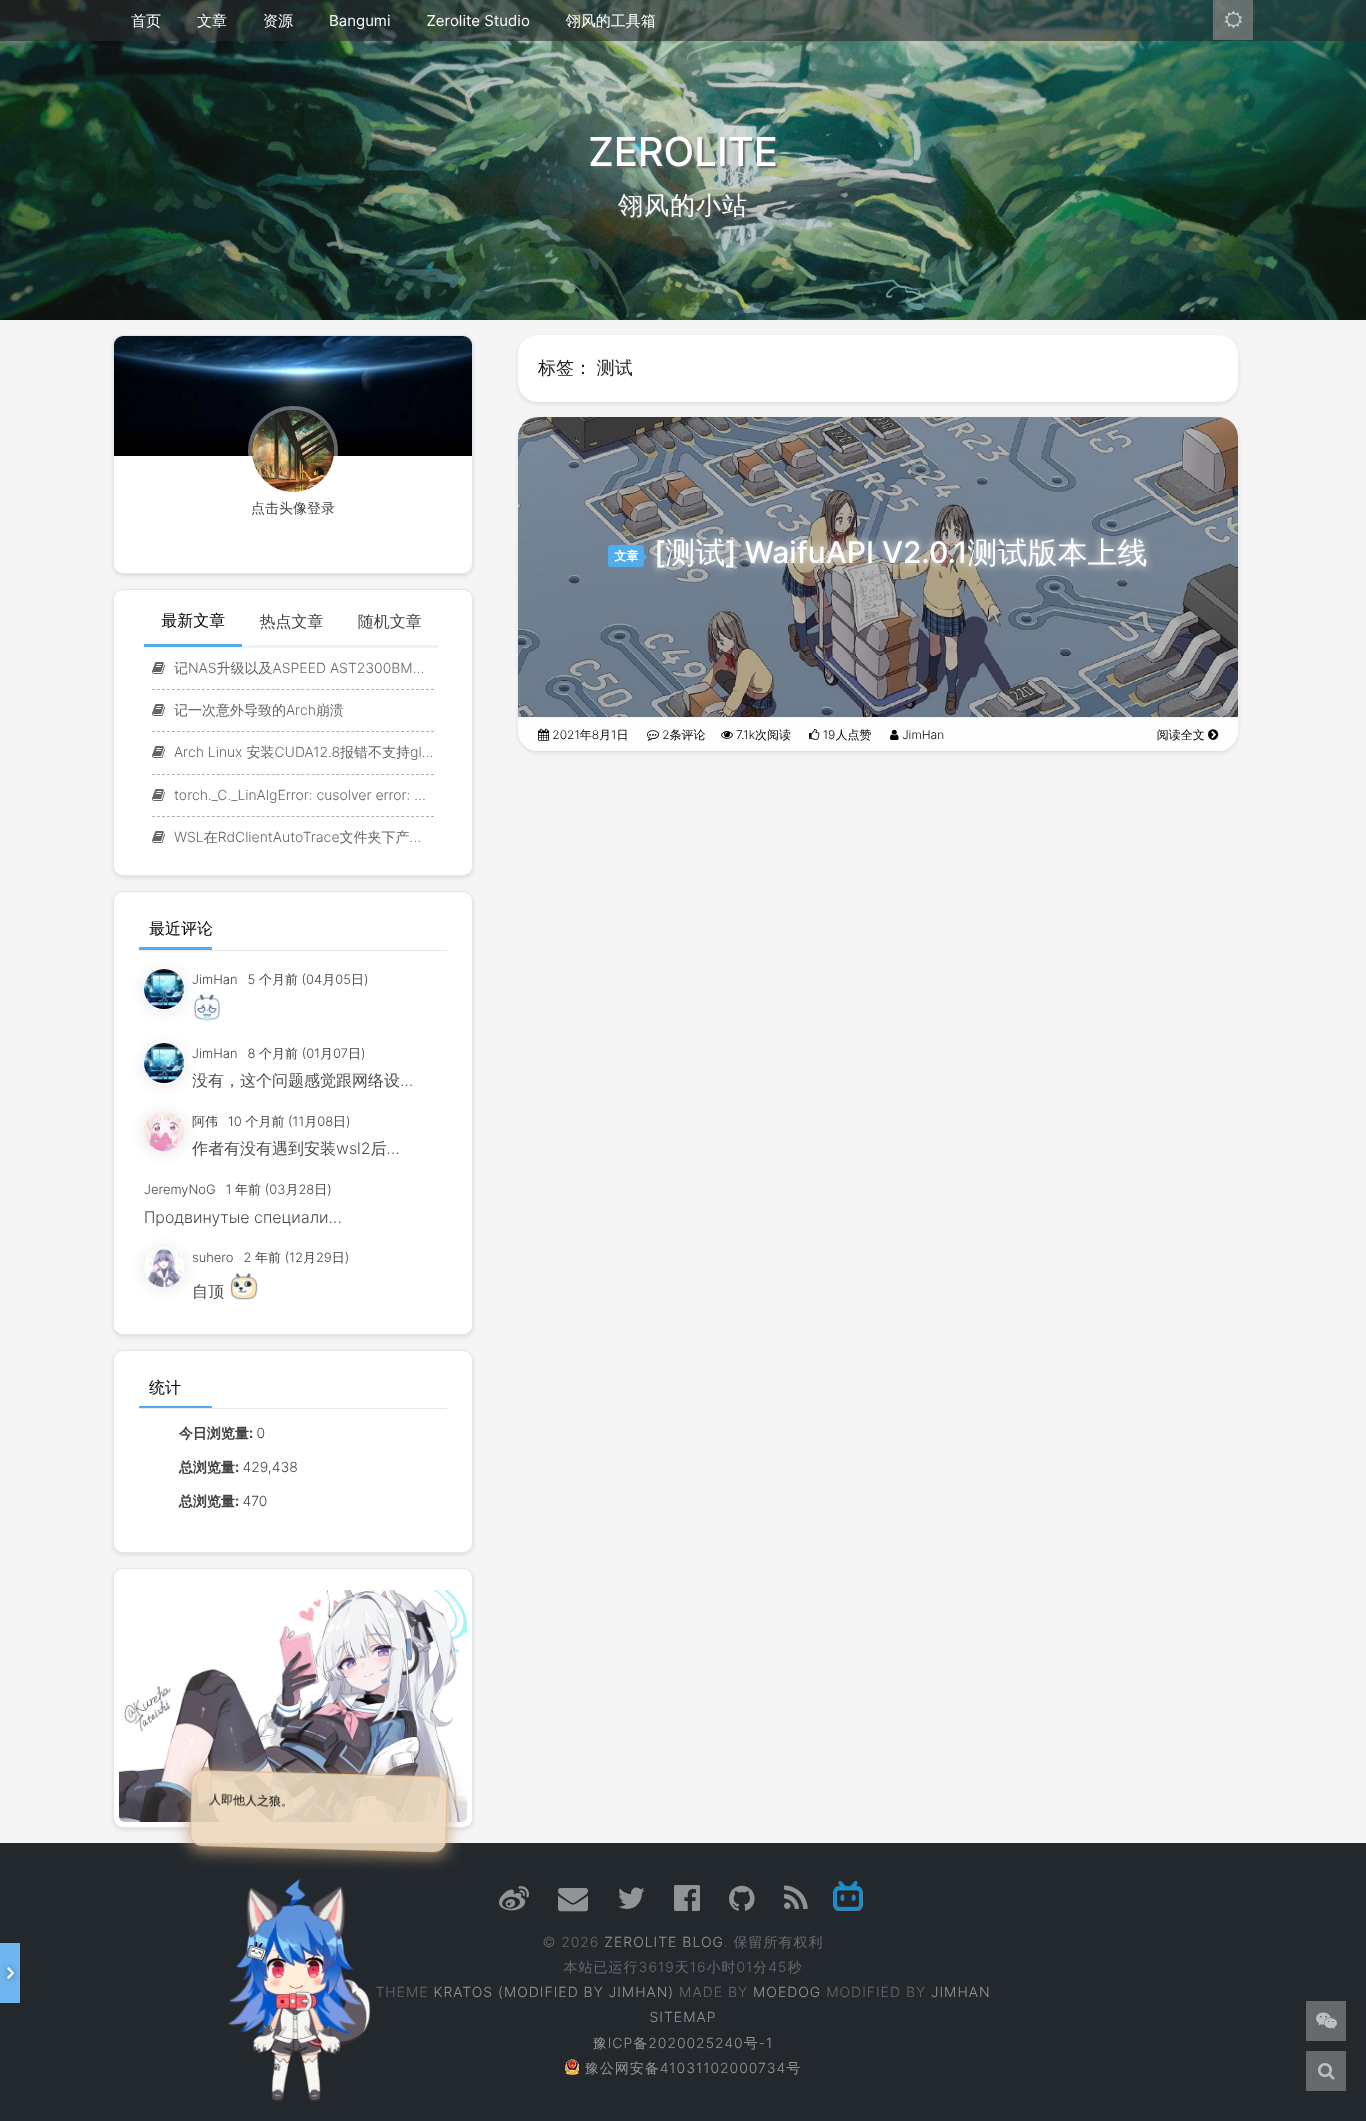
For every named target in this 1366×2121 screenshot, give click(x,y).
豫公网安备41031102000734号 (693, 2068)
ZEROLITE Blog (664, 1942)
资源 (278, 20)
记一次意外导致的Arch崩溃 (257, 710)
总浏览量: (210, 1467)
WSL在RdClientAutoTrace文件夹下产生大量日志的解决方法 (302, 837)
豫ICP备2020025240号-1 (683, 2043)
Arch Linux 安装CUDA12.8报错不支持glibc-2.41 (302, 752)
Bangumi (359, 20)
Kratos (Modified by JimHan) (553, 1992)
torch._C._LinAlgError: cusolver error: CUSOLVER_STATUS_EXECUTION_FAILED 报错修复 (302, 795)
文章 (212, 20)
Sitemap (683, 2017)
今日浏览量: (217, 1433)
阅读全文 (1182, 734)
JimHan (921, 734)
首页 (146, 20)
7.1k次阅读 (762, 734)
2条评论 (682, 734)
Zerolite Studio (477, 20)
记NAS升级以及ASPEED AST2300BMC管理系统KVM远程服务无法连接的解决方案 (302, 668)
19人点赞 (845, 734)
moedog (787, 1992)
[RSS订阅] (796, 1904)
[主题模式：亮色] (1233, 20)
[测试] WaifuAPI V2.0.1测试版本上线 (901, 553)
